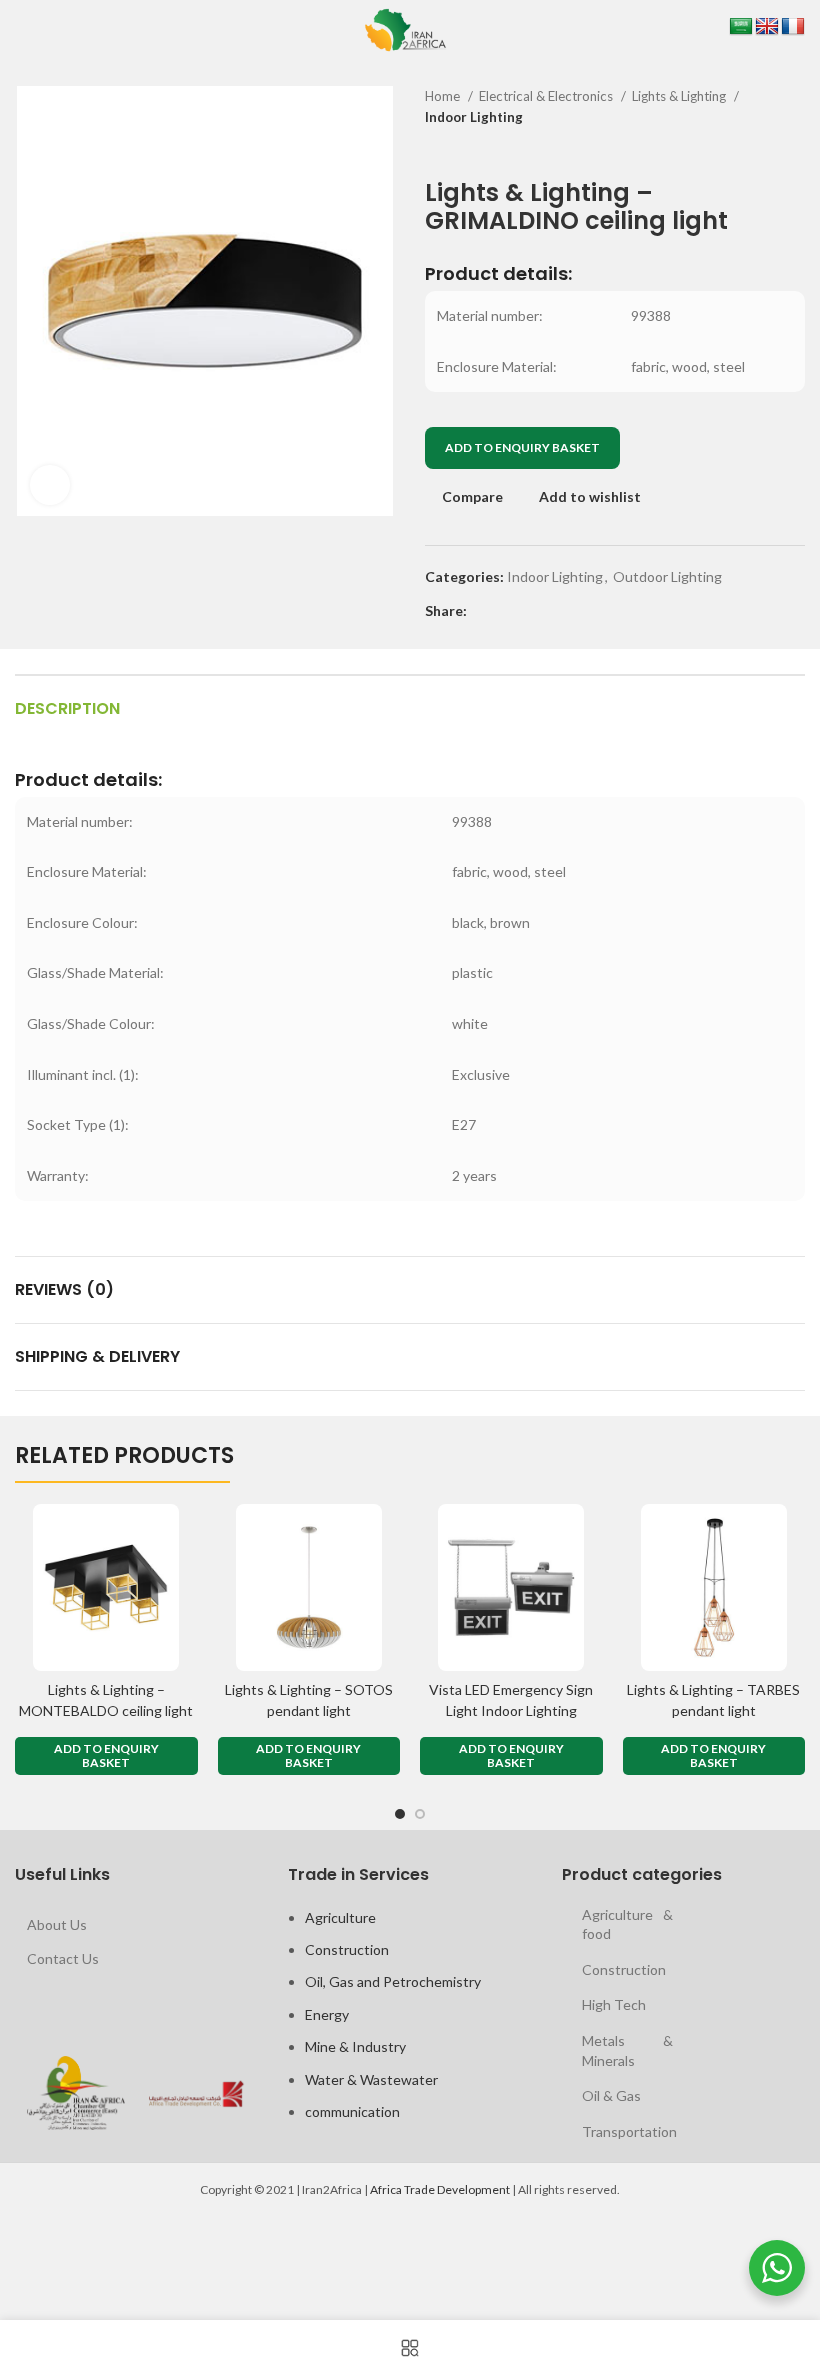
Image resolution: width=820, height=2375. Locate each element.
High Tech (614, 2004)
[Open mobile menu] (18, 30)
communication (352, 2111)
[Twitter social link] (506, 611)
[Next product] (795, 149)
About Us (57, 1924)
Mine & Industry (355, 2046)
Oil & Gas (611, 2095)
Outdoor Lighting (667, 576)
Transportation (629, 2131)
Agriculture (340, 1917)
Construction (347, 1949)
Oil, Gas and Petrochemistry (393, 1981)
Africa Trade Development (440, 2189)
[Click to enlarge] (50, 485)
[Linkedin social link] (552, 611)
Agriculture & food (627, 1924)
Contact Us (63, 1958)
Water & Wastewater (371, 2079)
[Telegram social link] (575, 611)
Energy (327, 2014)
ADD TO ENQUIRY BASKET (522, 447)
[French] (793, 27)
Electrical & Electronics (547, 96)
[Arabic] (741, 27)
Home (444, 96)
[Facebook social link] (483, 611)
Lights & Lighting (680, 96)
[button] (106, 1756)
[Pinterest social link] (529, 611)
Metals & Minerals (627, 2050)
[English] (767, 27)
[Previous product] (755, 149)
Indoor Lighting (474, 117)
